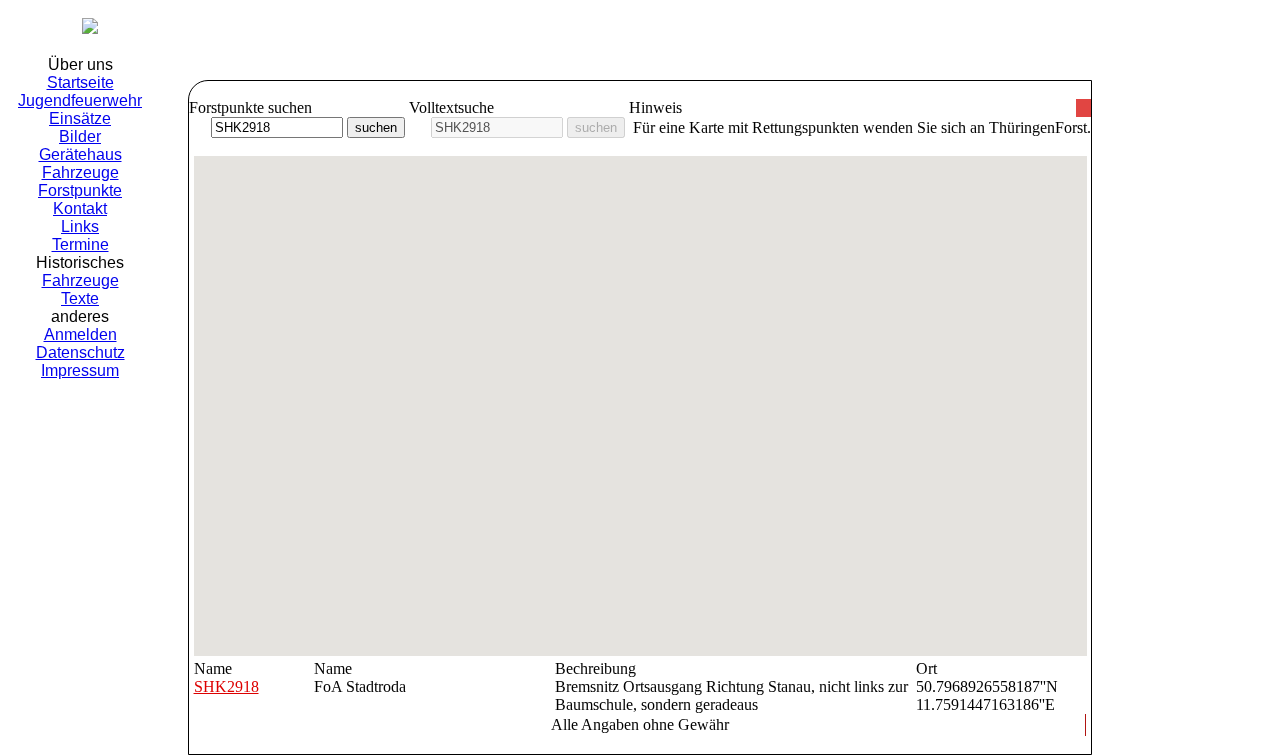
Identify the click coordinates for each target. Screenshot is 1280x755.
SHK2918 (226, 686)
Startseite (80, 82)
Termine (80, 244)
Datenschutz (80, 352)
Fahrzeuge (80, 172)
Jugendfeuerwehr (80, 100)
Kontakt (80, 208)
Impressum (80, 370)
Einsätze (80, 118)
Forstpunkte (80, 190)
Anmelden (80, 334)
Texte (80, 298)
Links (80, 226)
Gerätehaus (80, 154)
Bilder (80, 136)
